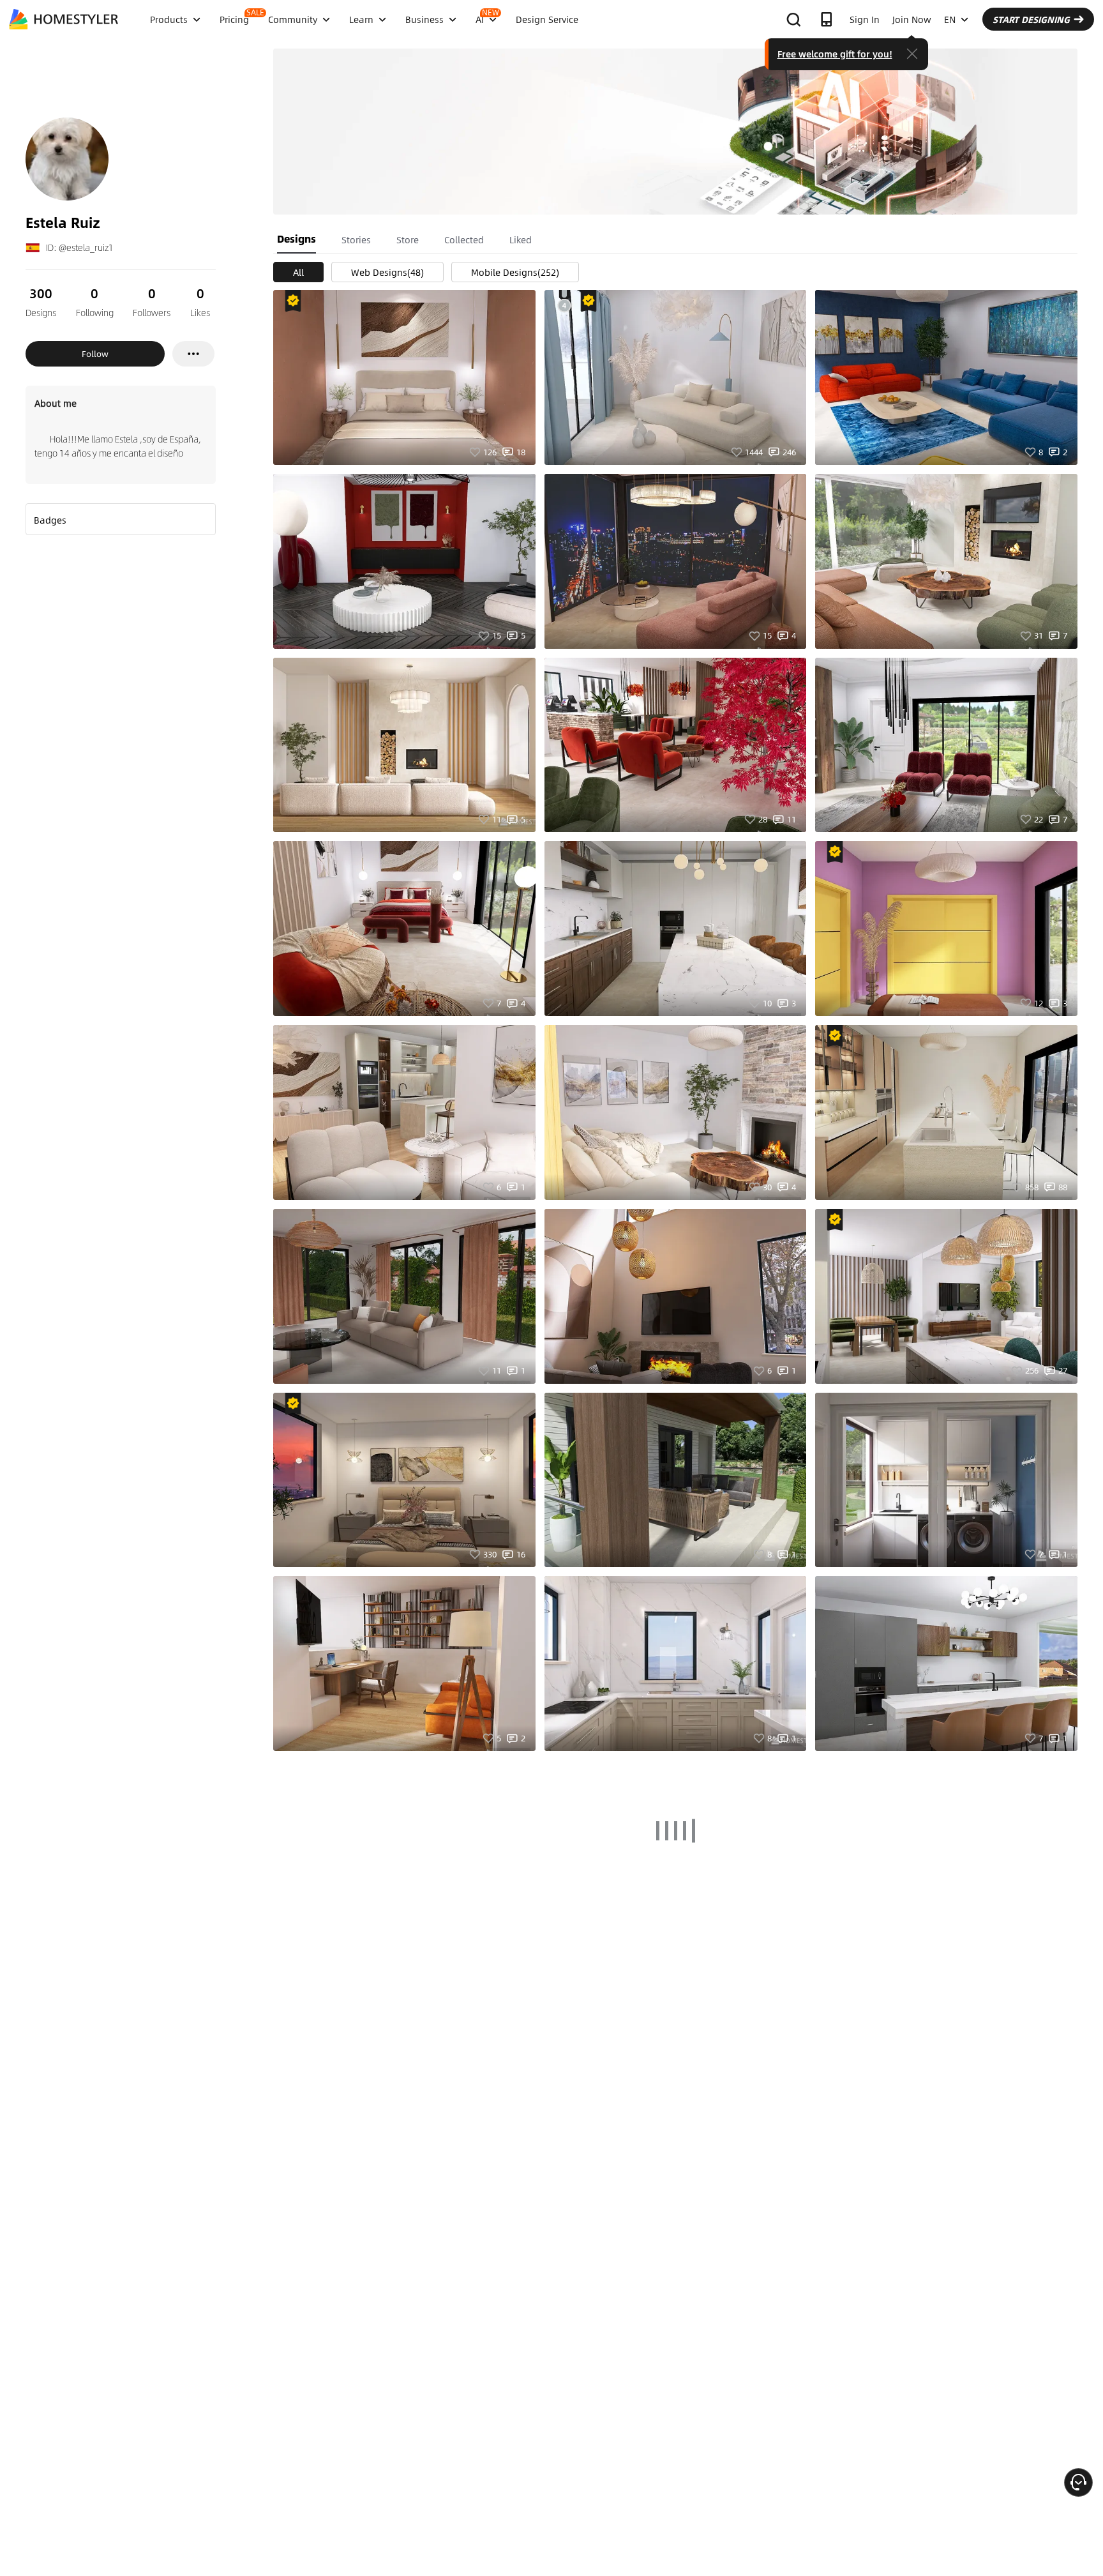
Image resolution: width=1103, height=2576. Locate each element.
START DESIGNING (1031, 19)
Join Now (912, 19)
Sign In (865, 19)
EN (950, 19)
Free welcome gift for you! (835, 54)
